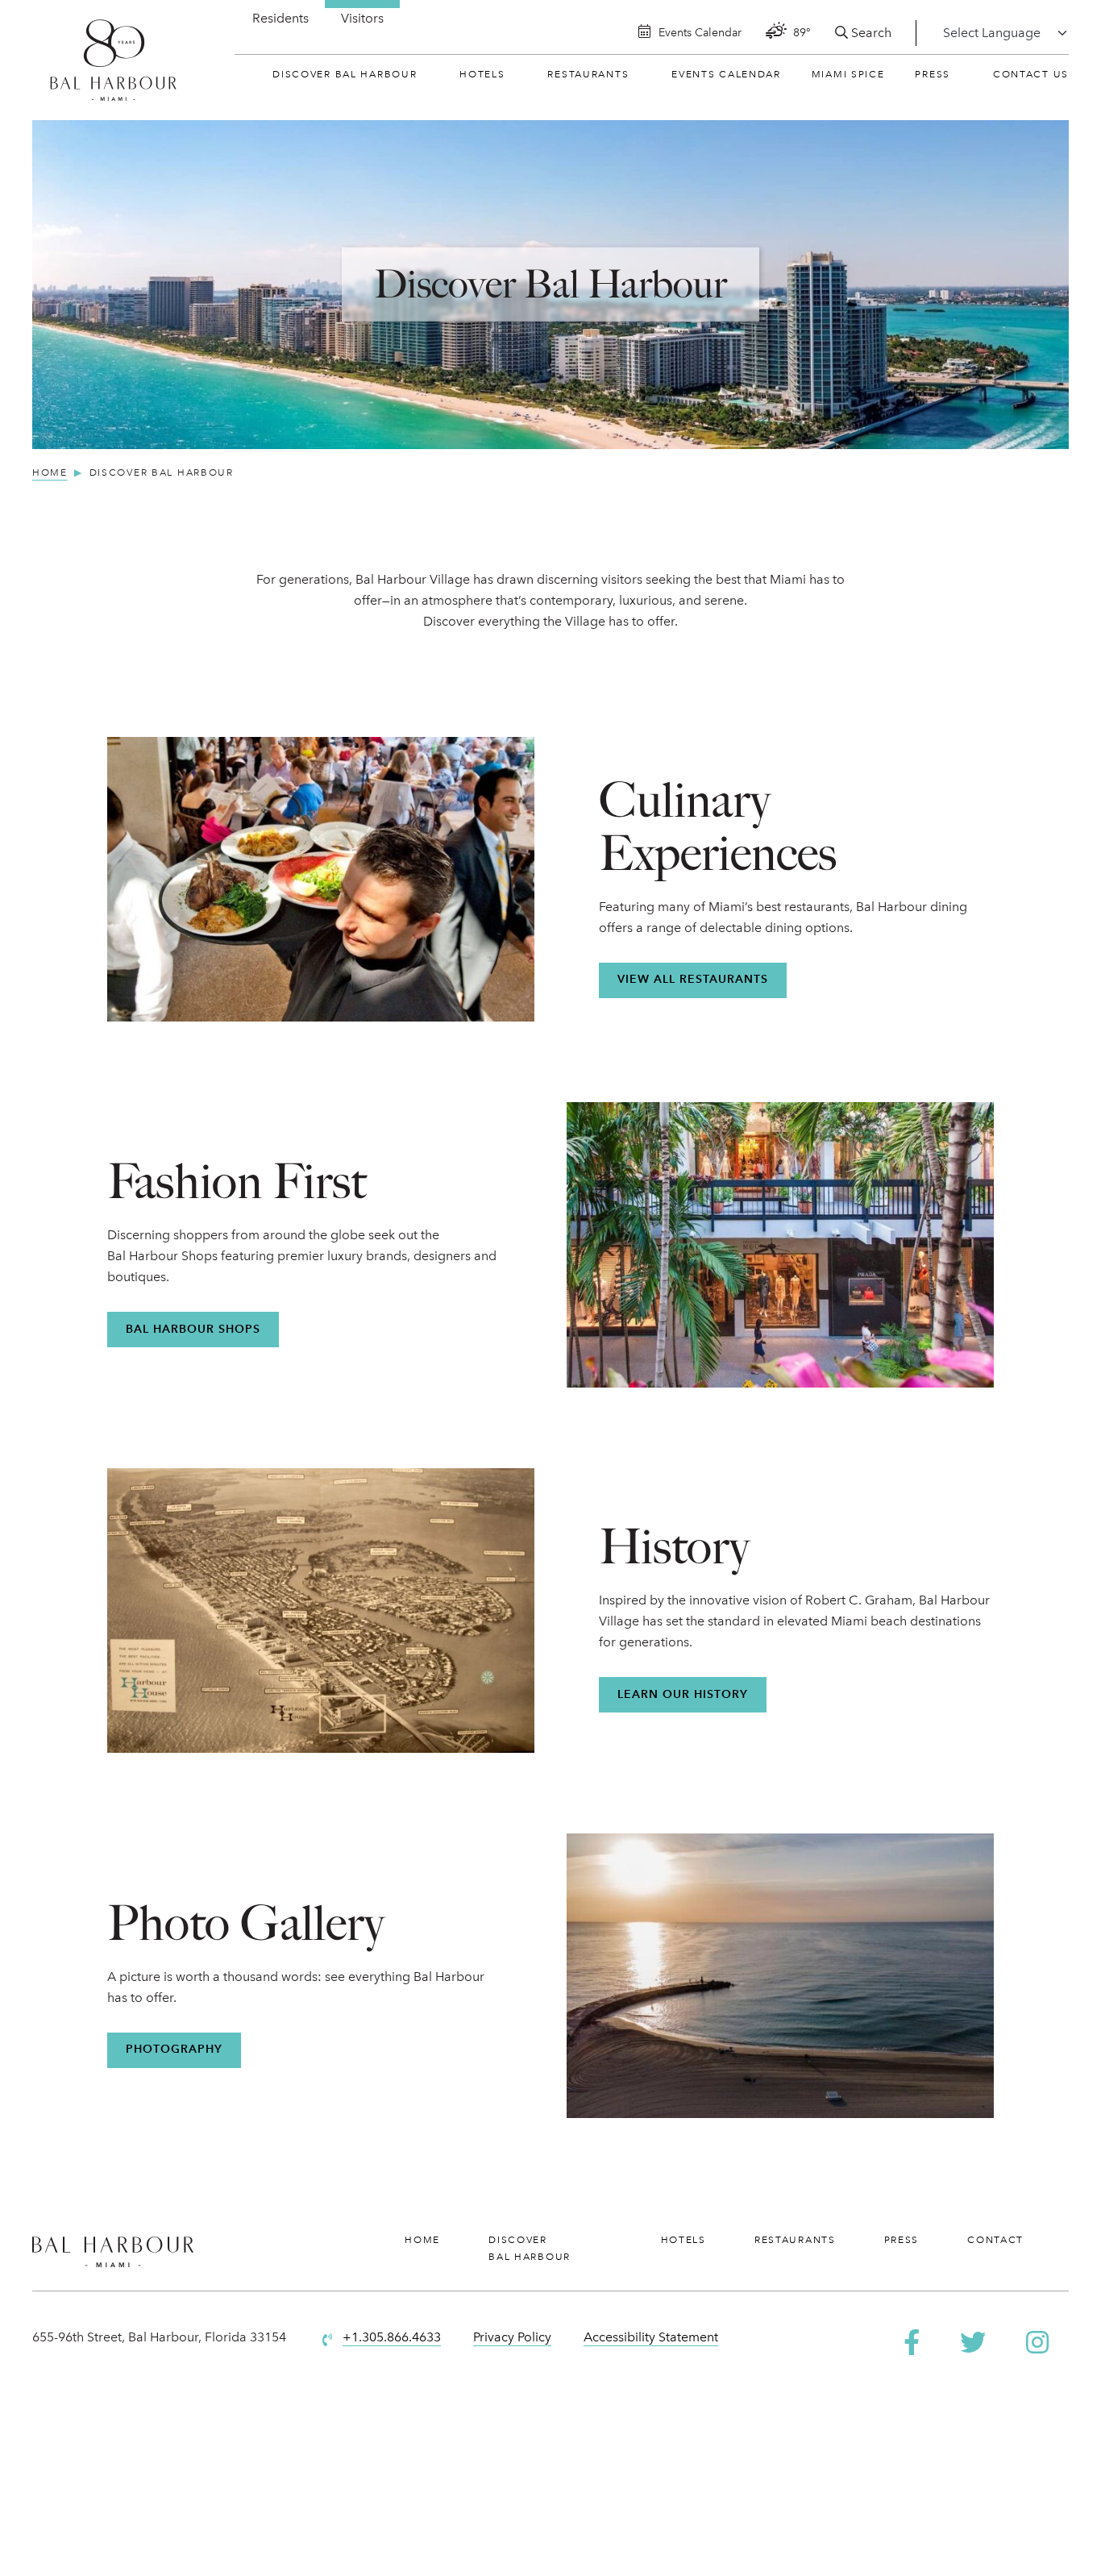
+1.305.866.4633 (392, 2337)
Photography (174, 2049)
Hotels (482, 74)
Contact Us (1031, 74)
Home (422, 2240)
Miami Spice (848, 74)
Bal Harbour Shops (193, 1329)
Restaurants (588, 74)
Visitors (362, 18)
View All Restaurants (693, 979)
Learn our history (683, 1694)
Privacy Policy (512, 2337)
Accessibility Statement (651, 2337)
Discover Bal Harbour (345, 74)
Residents (280, 18)
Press (933, 74)
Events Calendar (726, 74)
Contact (995, 2240)
